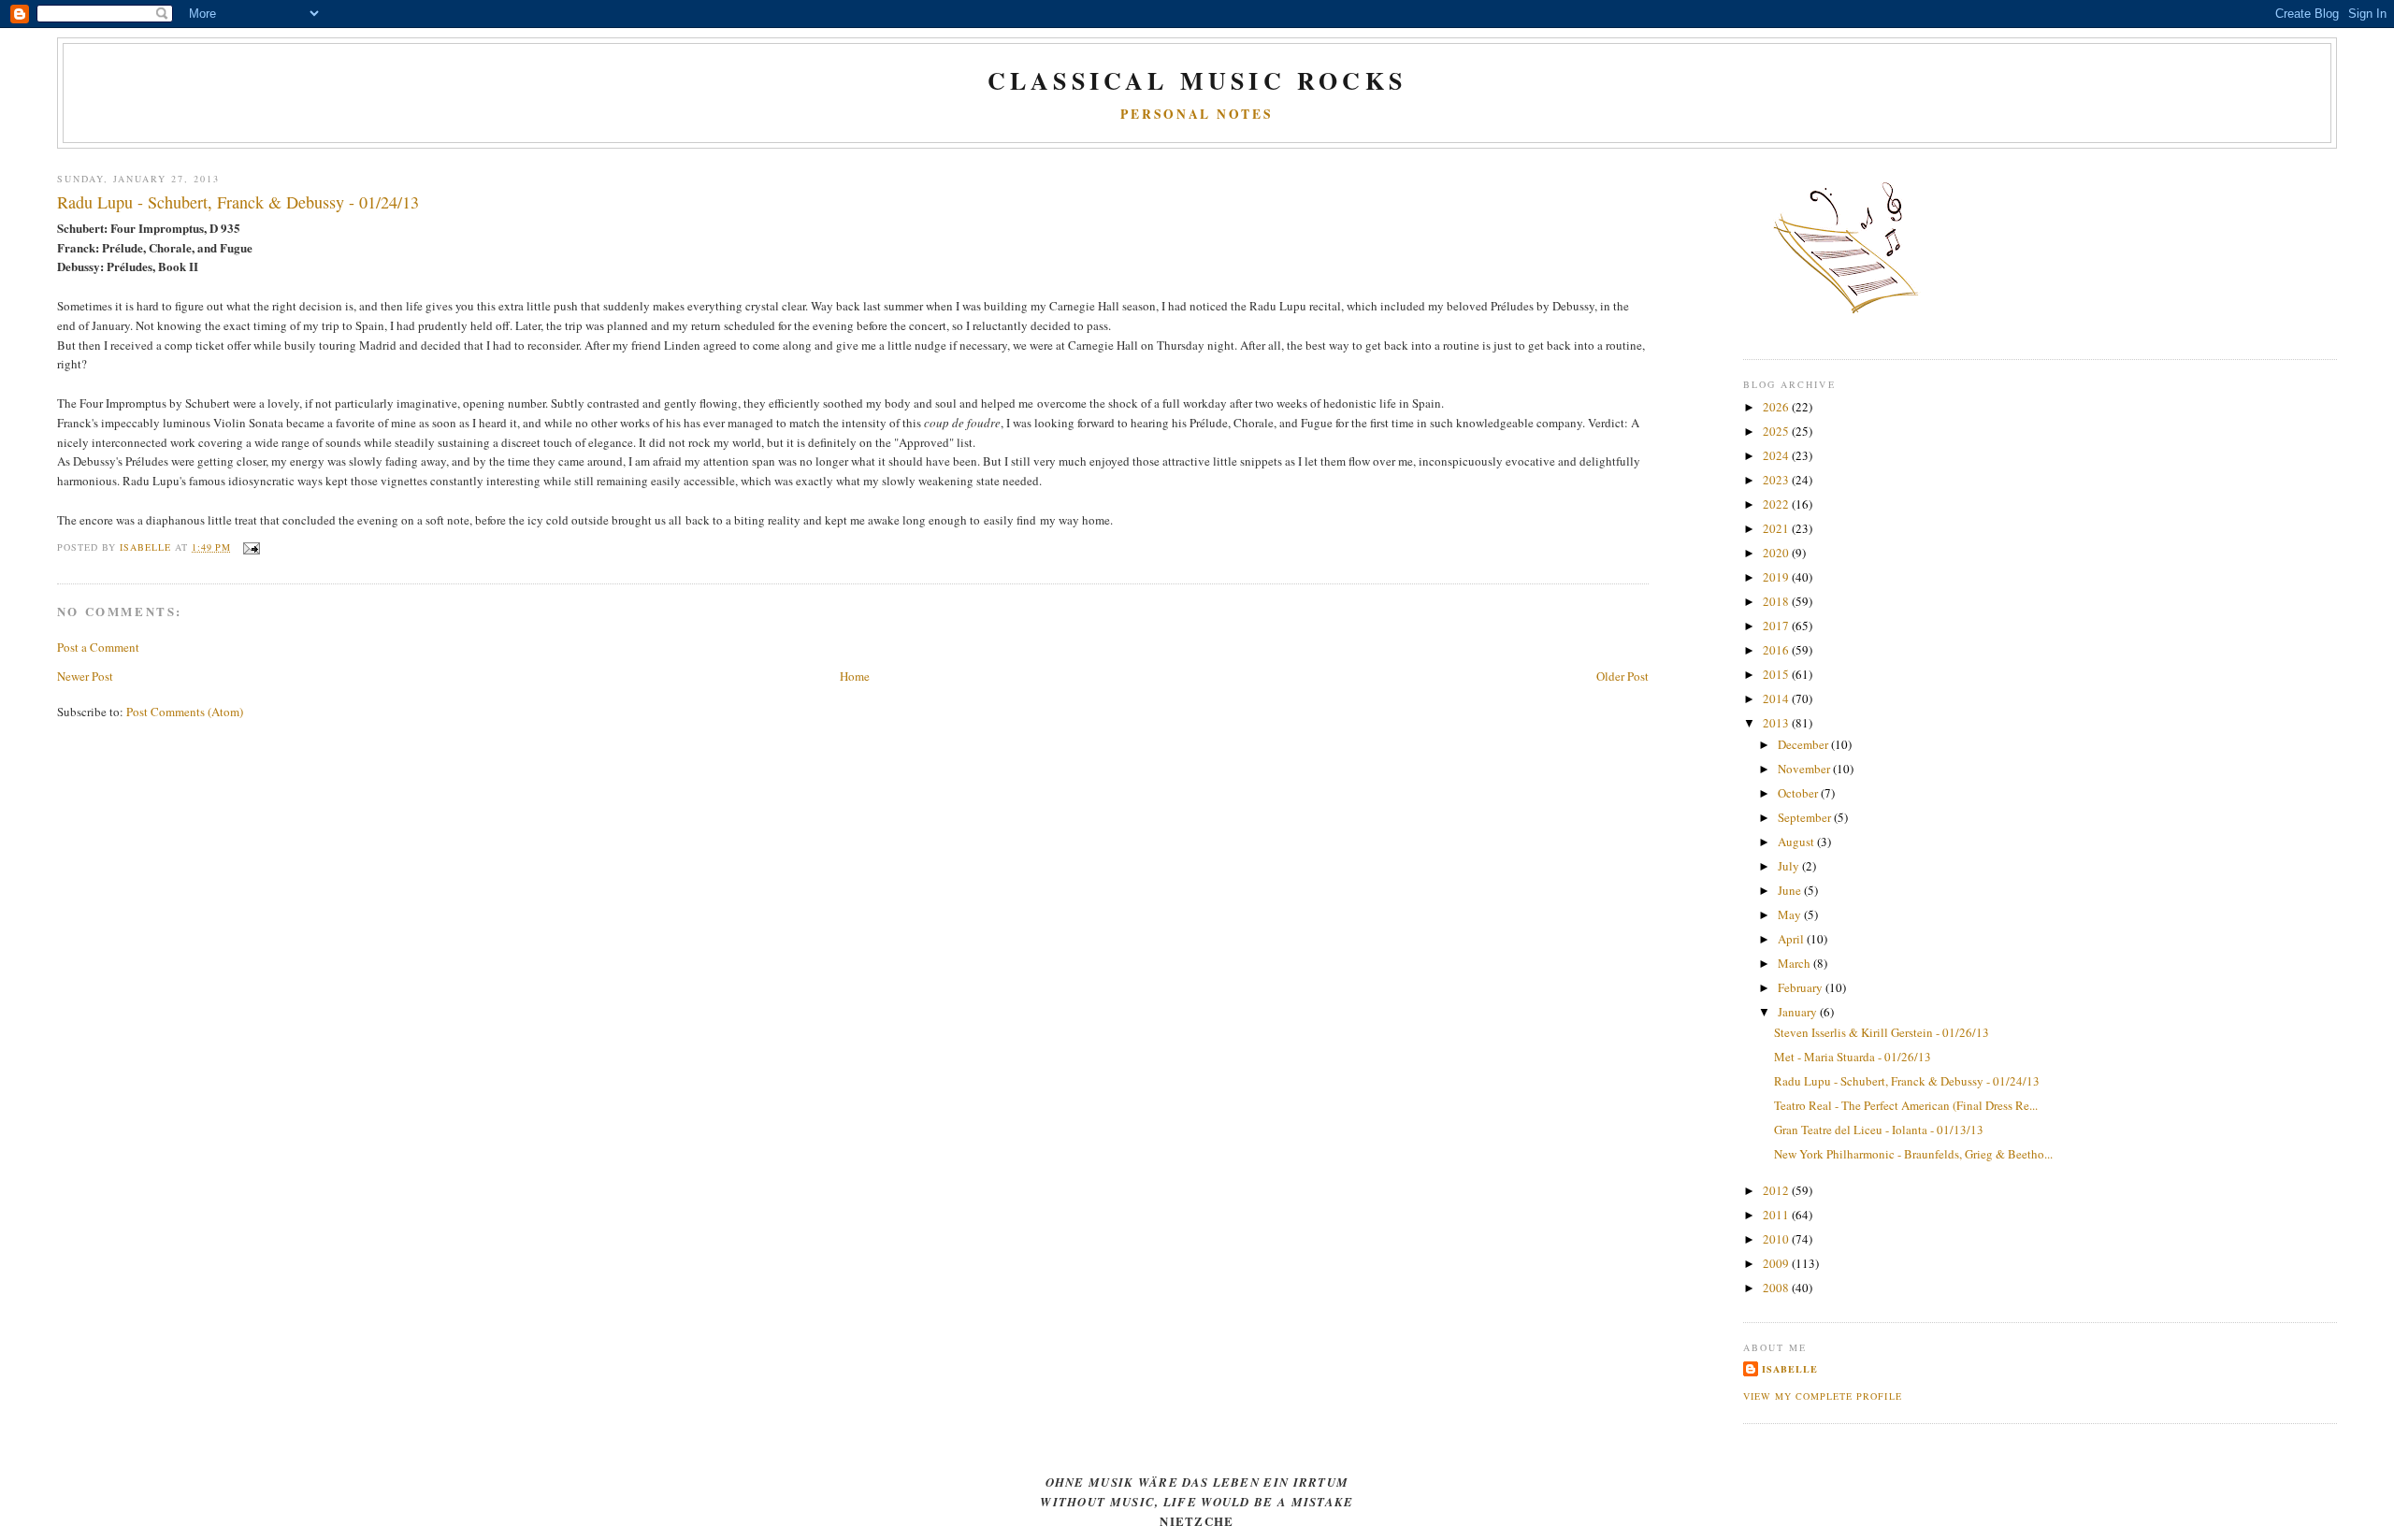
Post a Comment (98, 647)
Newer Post (85, 676)
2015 (1777, 674)
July (1790, 866)
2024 (1777, 455)
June (1791, 890)
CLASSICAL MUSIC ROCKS (1197, 80)
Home (855, 676)
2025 (1777, 431)
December (1804, 744)
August (1797, 842)
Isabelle (1790, 1369)
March (1795, 963)
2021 (1777, 528)
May (1791, 914)
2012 (1777, 1190)
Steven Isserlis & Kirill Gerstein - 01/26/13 (1882, 1032)
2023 (1777, 480)
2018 (1777, 601)
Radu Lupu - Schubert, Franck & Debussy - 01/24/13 (1907, 1081)
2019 (1777, 577)
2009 (1777, 1263)
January (1799, 1012)
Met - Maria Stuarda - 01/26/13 (1853, 1057)
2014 (1777, 698)
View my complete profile (1822, 1396)
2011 (1777, 1215)
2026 (1777, 407)
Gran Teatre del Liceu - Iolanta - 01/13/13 (1879, 1130)
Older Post (1622, 676)
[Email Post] (251, 547)
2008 (1777, 1288)
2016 (1777, 650)
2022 (1777, 504)
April (1792, 939)
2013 (1777, 723)
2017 (1777, 626)
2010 (1777, 1239)
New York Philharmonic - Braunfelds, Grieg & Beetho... (1913, 1154)
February (1802, 987)
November (1805, 769)
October (1799, 793)
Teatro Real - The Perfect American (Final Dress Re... (1906, 1105)
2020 (1777, 553)
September (1806, 817)
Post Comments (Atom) (185, 712)
